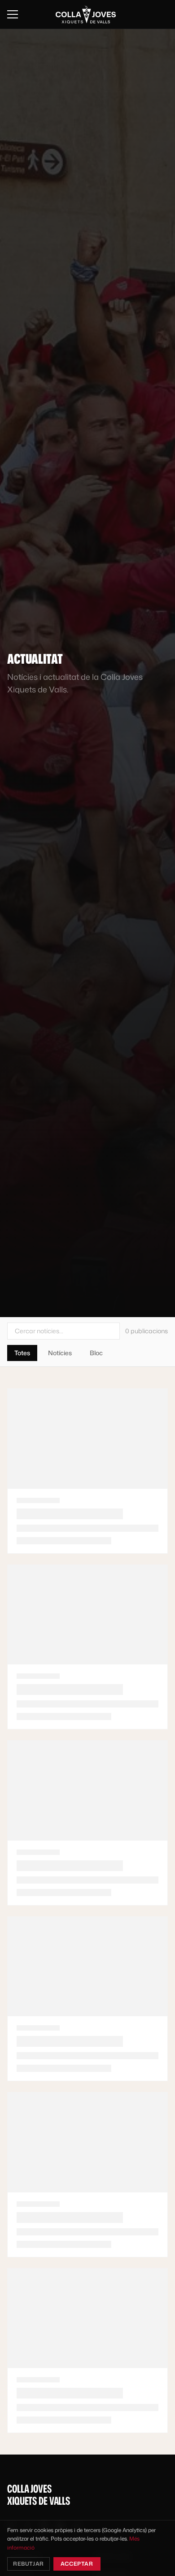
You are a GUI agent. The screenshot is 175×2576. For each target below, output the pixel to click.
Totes (22, 1353)
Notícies (60, 1353)
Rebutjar (28, 2564)
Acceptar (77, 2564)
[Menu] (13, 14)
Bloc (96, 1353)
